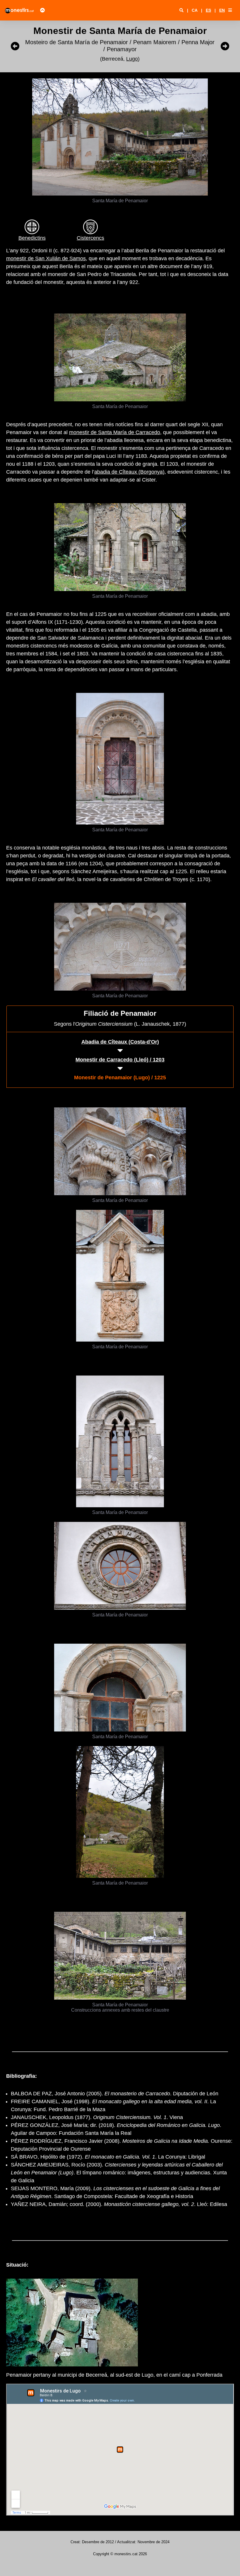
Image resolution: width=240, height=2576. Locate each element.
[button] (230, 10)
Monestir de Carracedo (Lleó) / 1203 (120, 1060)
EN (222, 10)
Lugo (132, 59)
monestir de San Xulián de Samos (46, 258)
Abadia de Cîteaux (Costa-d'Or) (120, 1042)
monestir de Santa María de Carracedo (115, 432)
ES (208, 10)
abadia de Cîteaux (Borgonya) (129, 472)
